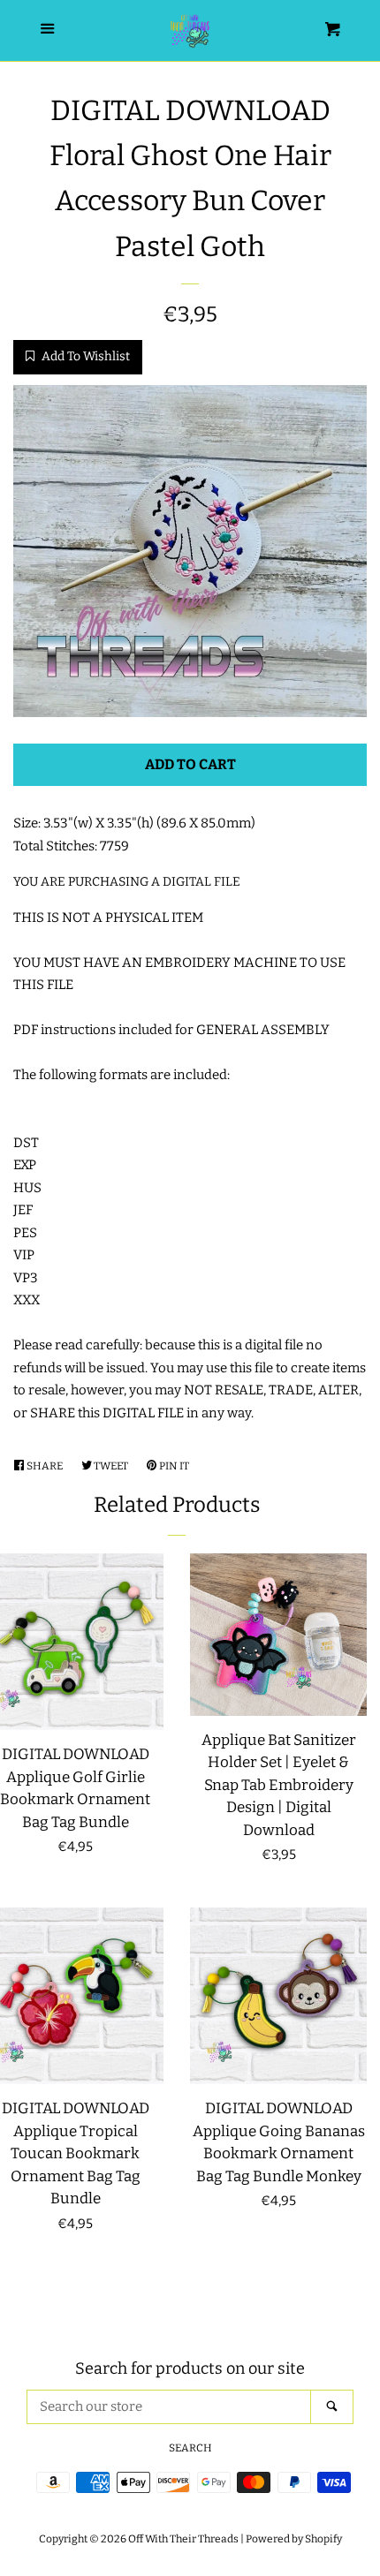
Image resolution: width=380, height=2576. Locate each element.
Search (190, 2448)
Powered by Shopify (294, 2539)
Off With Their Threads (183, 2539)
